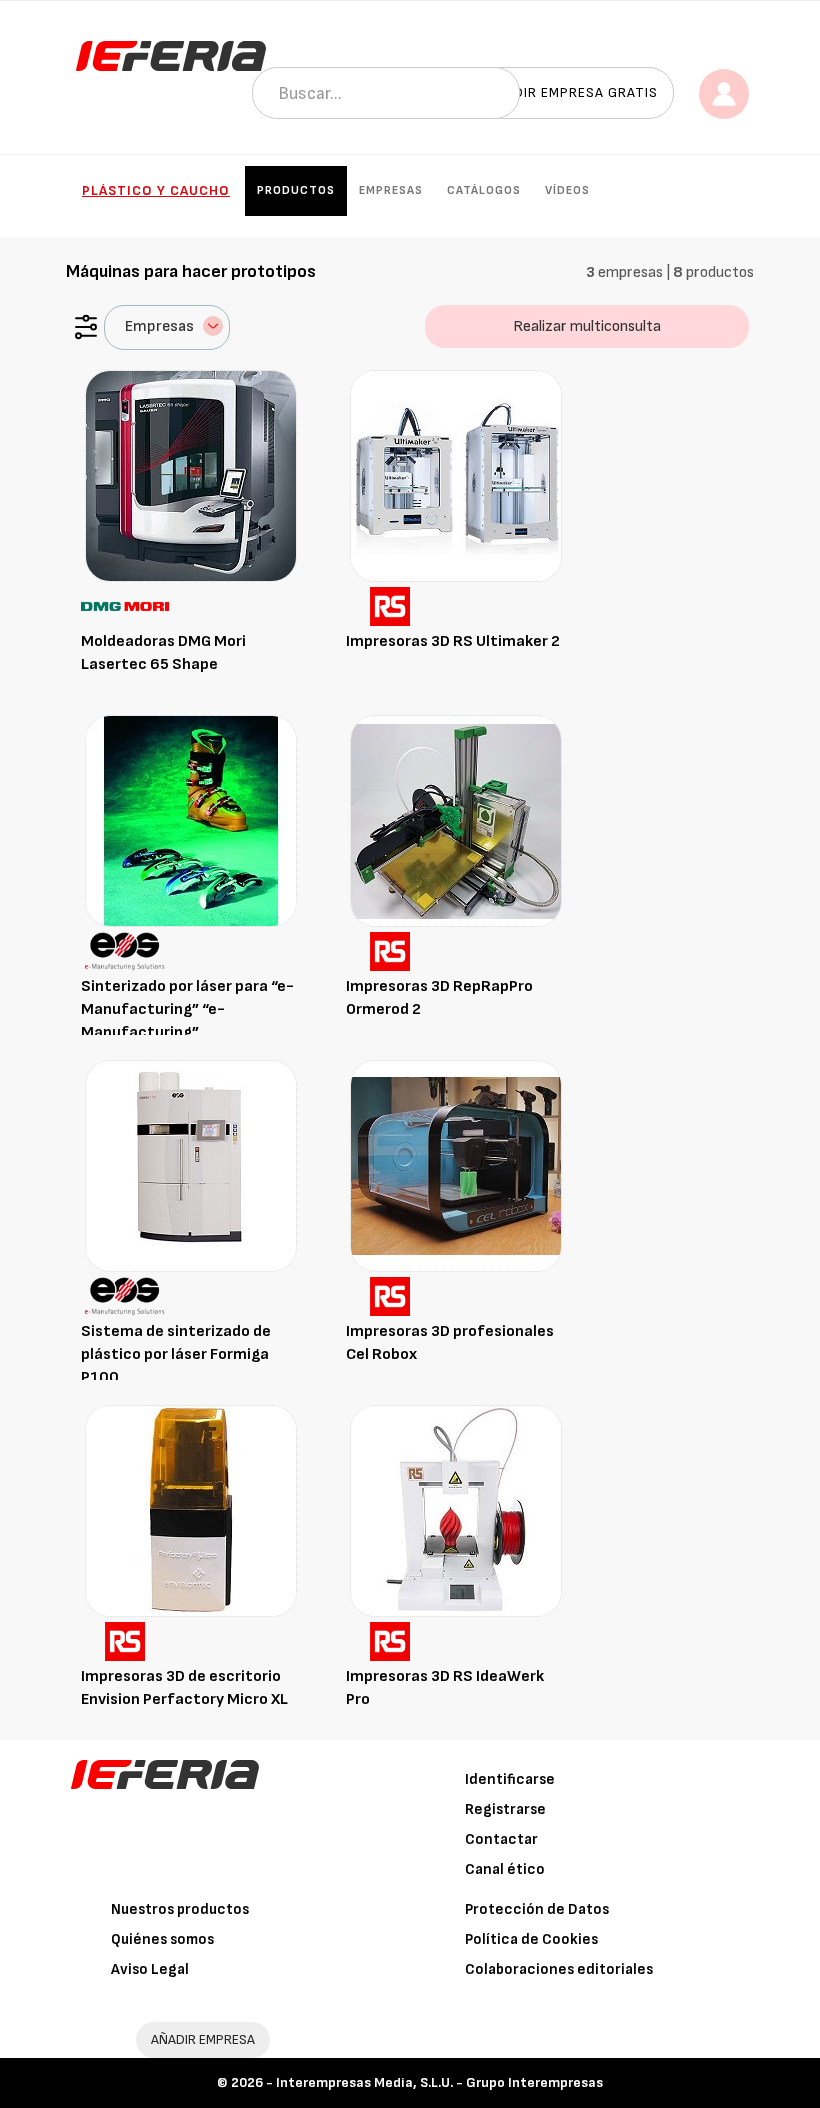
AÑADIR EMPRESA (203, 2039)
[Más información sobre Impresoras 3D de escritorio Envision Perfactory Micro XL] (191, 1510)
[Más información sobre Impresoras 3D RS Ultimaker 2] (456, 475)
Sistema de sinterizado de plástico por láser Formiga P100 (176, 1354)
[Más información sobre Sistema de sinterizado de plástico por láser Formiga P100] (191, 1165)
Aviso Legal (150, 1969)
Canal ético (505, 1869)
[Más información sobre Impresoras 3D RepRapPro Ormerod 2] (456, 820)
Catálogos (484, 190)
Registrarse (505, 1809)
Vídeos (567, 190)
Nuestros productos (180, 1909)
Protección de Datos (537, 1909)
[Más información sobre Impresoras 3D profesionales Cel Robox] (456, 1165)
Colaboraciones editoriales (559, 1969)
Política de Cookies (531, 1939)
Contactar (501, 1839)
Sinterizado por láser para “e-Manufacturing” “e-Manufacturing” (187, 1009)
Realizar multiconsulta (587, 326)
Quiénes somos (162, 1939)
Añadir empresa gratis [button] (572, 92)
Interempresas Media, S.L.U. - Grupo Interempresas (439, 2082)
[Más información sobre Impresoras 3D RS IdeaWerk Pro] (456, 1510)
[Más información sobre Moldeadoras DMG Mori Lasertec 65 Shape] (191, 475)
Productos (296, 190)
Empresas (391, 190)
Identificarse (510, 1779)
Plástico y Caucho (156, 190)
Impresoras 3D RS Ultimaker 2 (453, 641)
